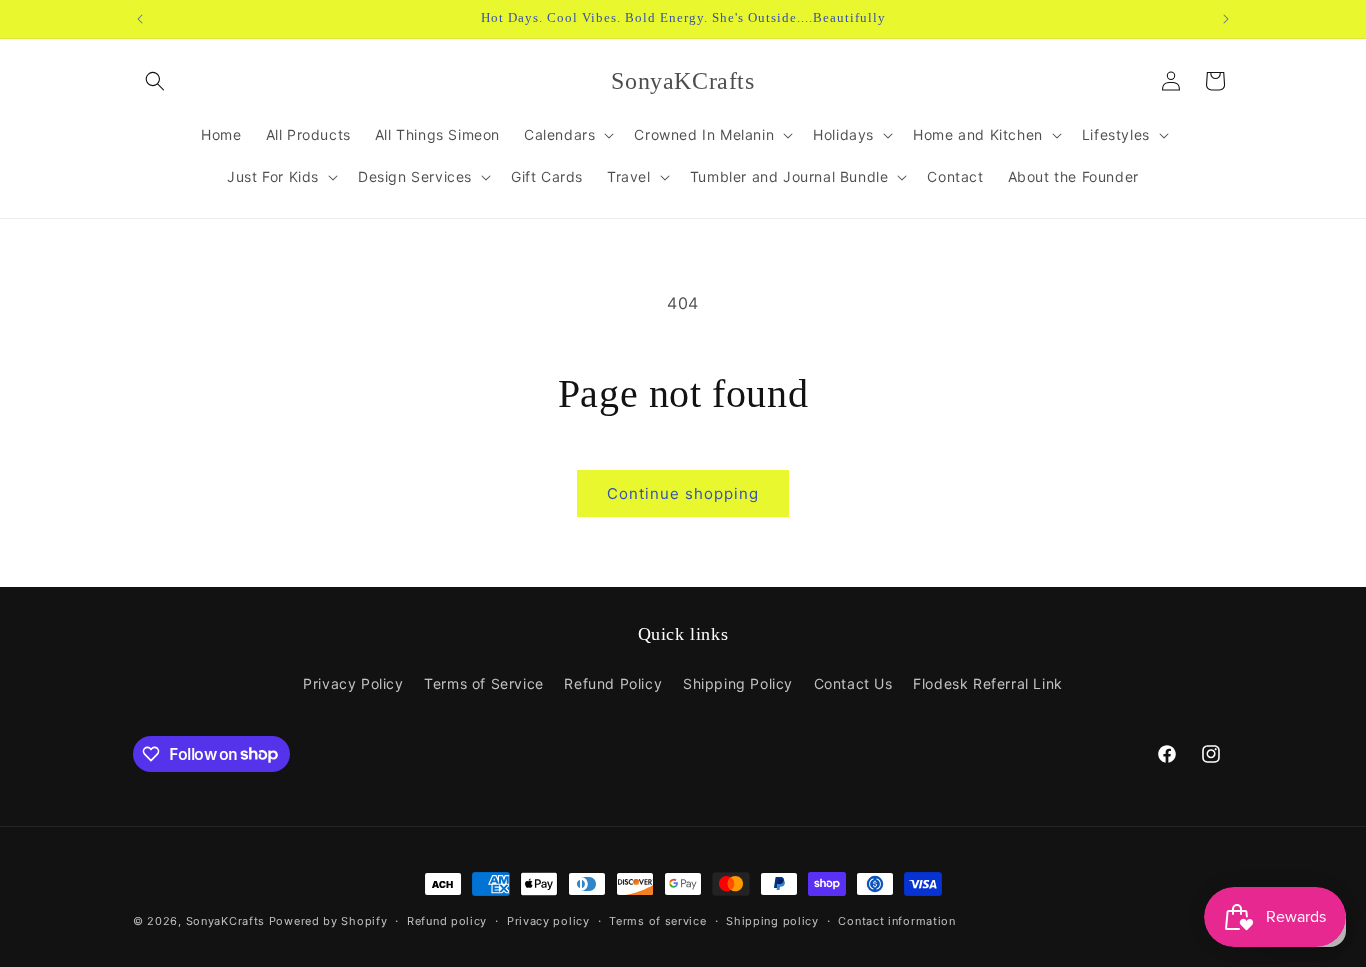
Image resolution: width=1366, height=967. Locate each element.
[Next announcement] (1226, 19)
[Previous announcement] (140, 19)
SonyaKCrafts (225, 921)
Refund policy (447, 920)
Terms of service (657, 920)
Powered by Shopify (328, 921)
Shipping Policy (738, 683)
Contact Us (853, 683)
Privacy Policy (353, 683)
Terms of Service (484, 683)
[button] (155, 81)
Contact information (896, 920)
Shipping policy (772, 920)
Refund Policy (613, 683)
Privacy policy (548, 920)
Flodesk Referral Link (988, 683)
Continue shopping (683, 493)
